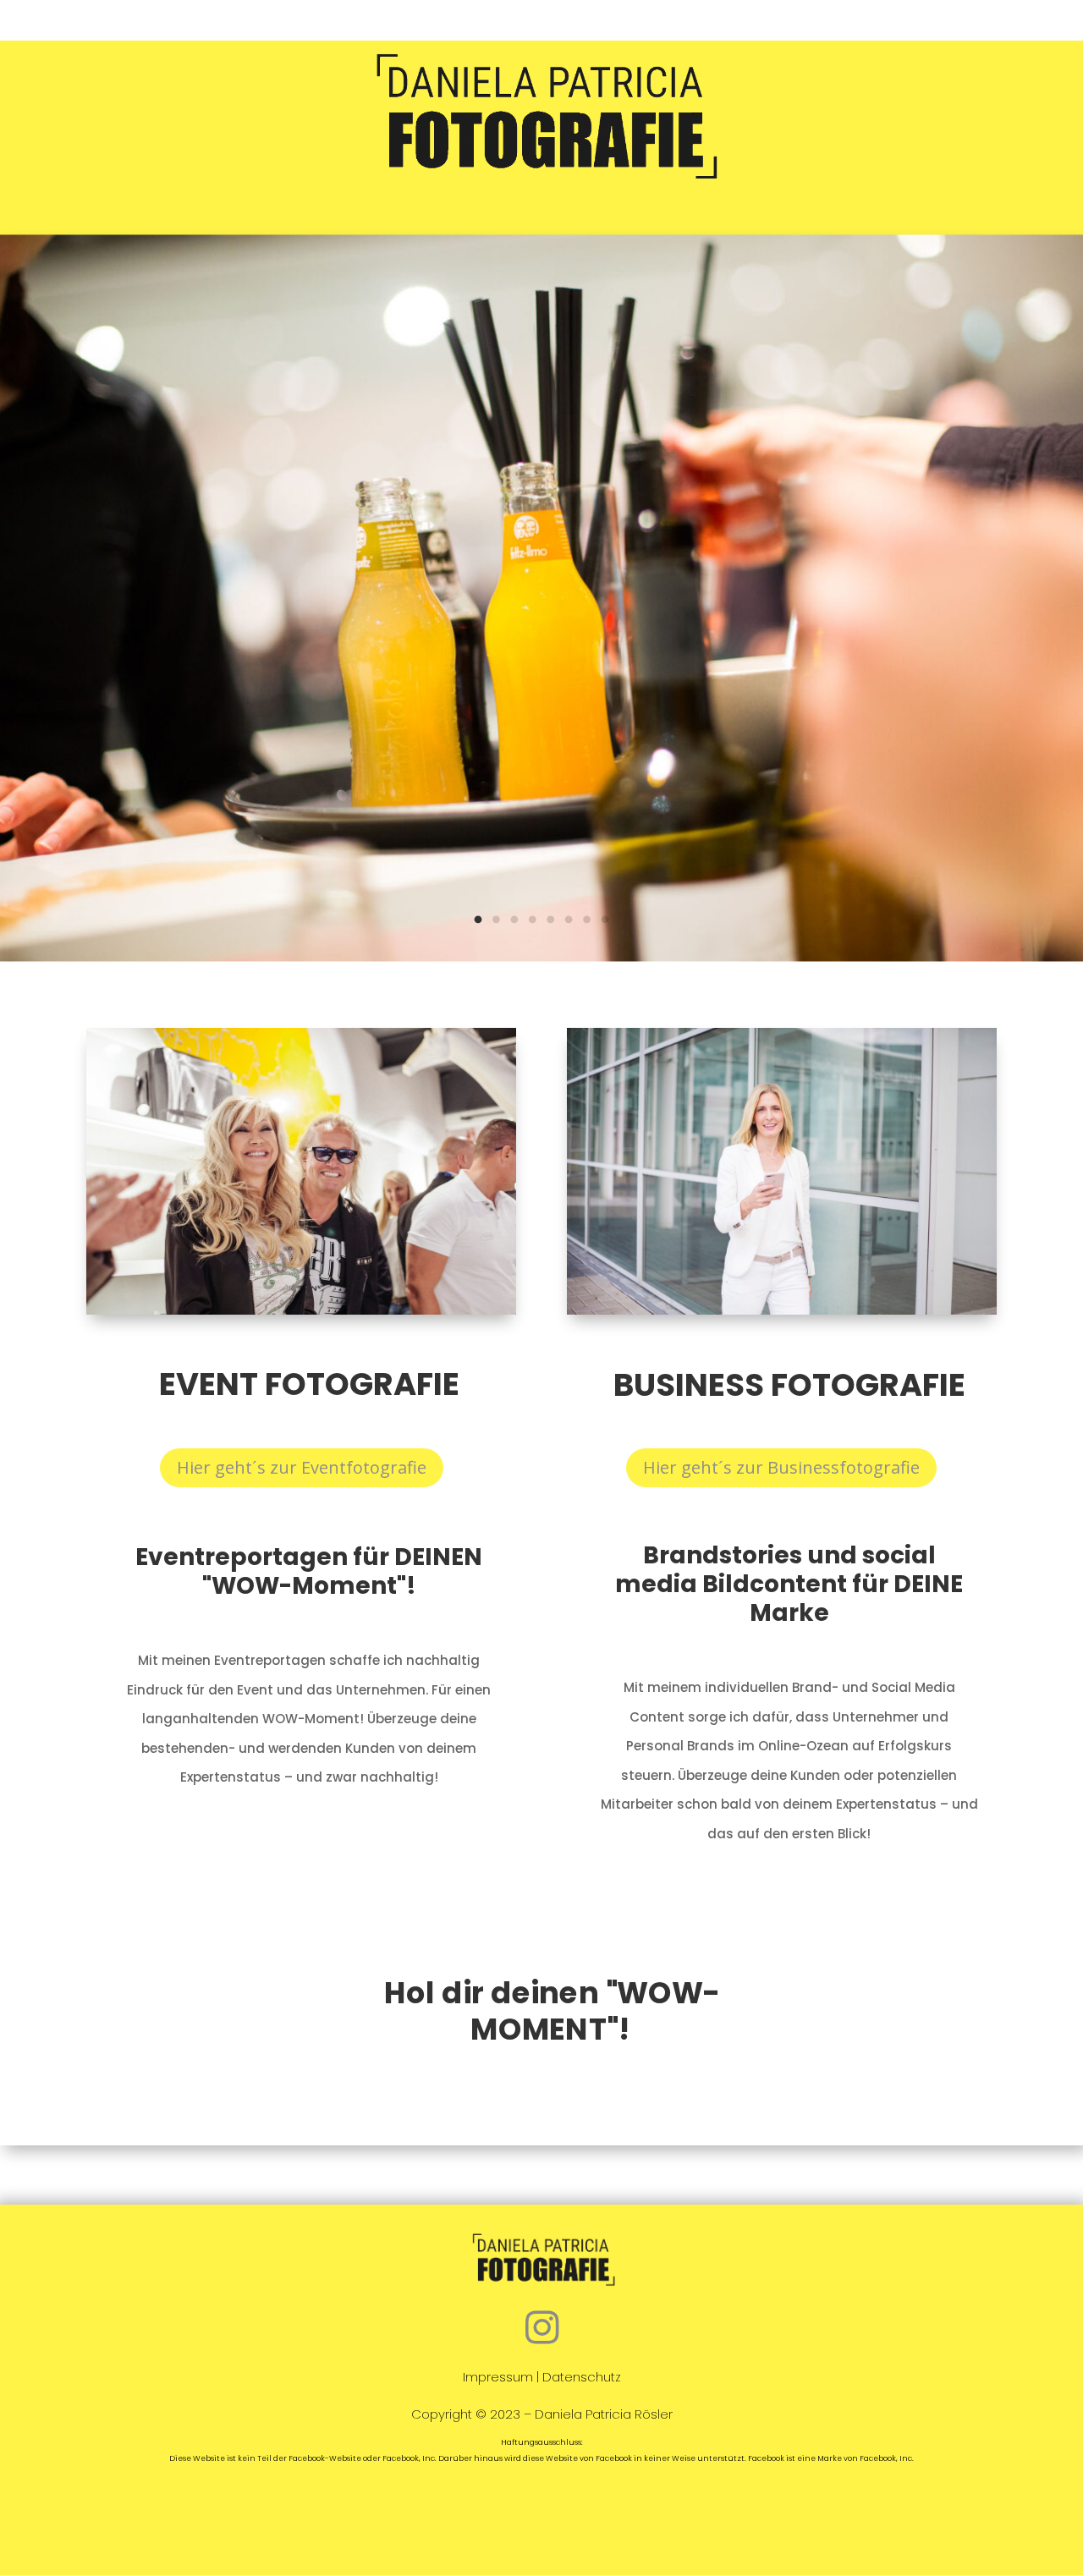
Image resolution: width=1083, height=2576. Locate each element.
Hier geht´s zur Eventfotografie (302, 1467)
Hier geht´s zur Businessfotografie (781, 1467)
